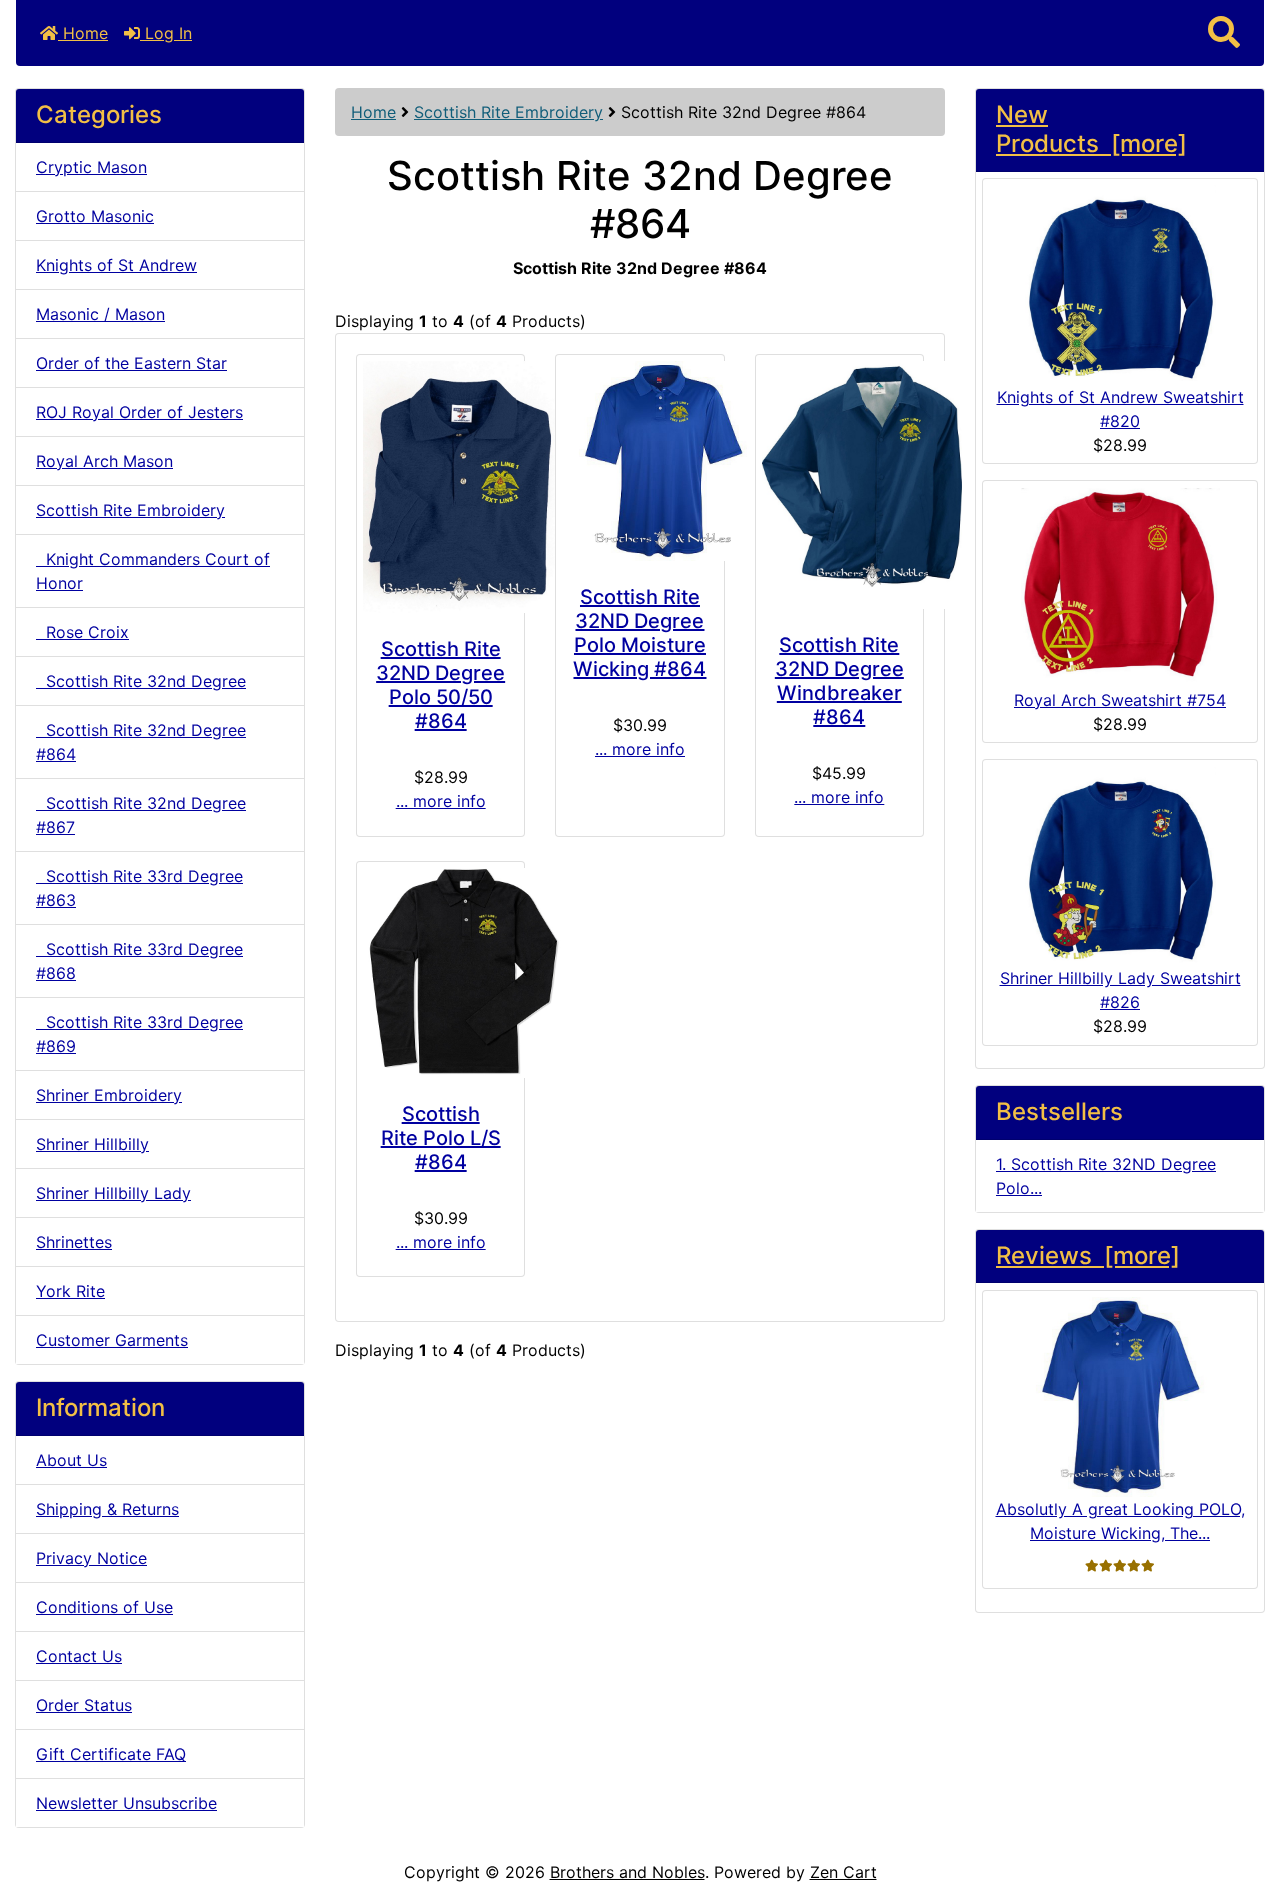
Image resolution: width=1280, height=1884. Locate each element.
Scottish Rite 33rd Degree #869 (139, 1034)
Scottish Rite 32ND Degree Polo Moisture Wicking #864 (639, 633)
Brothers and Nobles (627, 1872)
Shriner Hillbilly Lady (113, 1193)
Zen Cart (843, 1872)
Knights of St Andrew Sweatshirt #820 (1120, 409)
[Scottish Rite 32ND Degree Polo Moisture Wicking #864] (640, 461)
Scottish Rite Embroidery (508, 112)
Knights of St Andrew (116, 265)
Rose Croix (82, 632)
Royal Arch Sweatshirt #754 (1120, 700)
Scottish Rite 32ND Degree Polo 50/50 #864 (440, 685)
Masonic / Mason (100, 314)
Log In (166, 33)
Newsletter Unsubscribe (126, 1803)
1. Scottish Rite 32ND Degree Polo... (1106, 1176)
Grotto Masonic (95, 216)
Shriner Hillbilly (92, 1144)
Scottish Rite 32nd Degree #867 (141, 815)
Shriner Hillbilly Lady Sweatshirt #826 (1120, 990)
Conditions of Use (104, 1607)
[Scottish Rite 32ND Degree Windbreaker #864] (839, 485)
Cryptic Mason (91, 167)
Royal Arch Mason (104, 461)
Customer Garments (112, 1340)
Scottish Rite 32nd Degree (141, 681)
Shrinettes (74, 1242)
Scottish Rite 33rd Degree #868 (139, 961)
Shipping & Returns (107, 1509)
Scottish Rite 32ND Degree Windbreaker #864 (839, 681)
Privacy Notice (91, 1558)
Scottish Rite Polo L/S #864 (441, 1138)
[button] (1224, 33)
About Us (71, 1460)
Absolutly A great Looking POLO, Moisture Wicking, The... (1120, 1521)
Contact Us (79, 1656)
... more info (441, 801)
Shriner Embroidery (109, 1095)
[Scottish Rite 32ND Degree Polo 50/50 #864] (440, 487)
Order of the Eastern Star (131, 363)
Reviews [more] (1088, 1256)
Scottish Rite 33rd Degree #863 (139, 888)
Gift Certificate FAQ (111, 1754)
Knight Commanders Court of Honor (153, 571)
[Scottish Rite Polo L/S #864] (440, 973)
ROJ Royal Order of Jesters (139, 412)
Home (83, 33)
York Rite (70, 1291)
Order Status (84, 1705)
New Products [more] (1091, 129)
